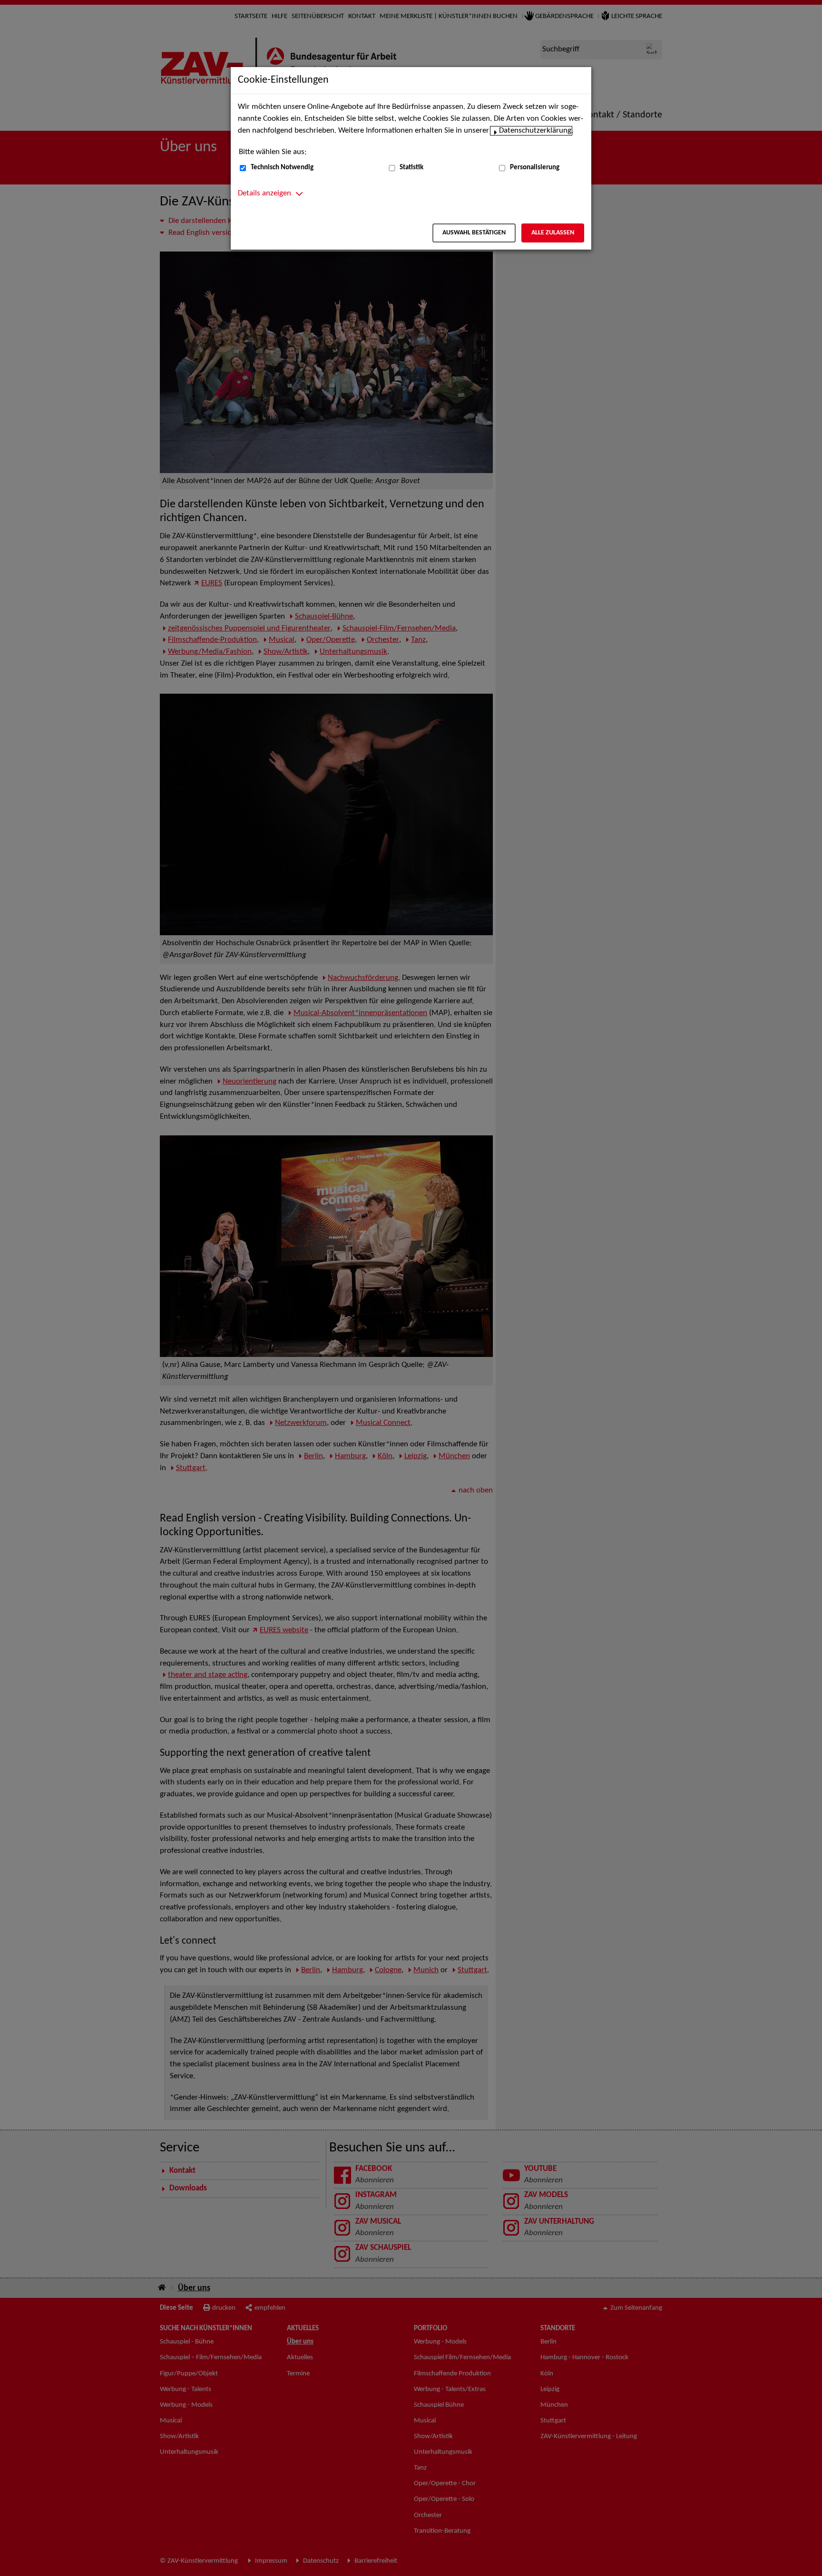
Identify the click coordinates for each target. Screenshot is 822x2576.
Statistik (411, 168)
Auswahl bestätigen (474, 233)
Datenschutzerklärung (535, 131)
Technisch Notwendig (282, 168)
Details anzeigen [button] (264, 194)
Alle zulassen (553, 233)
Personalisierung (535, 168)
